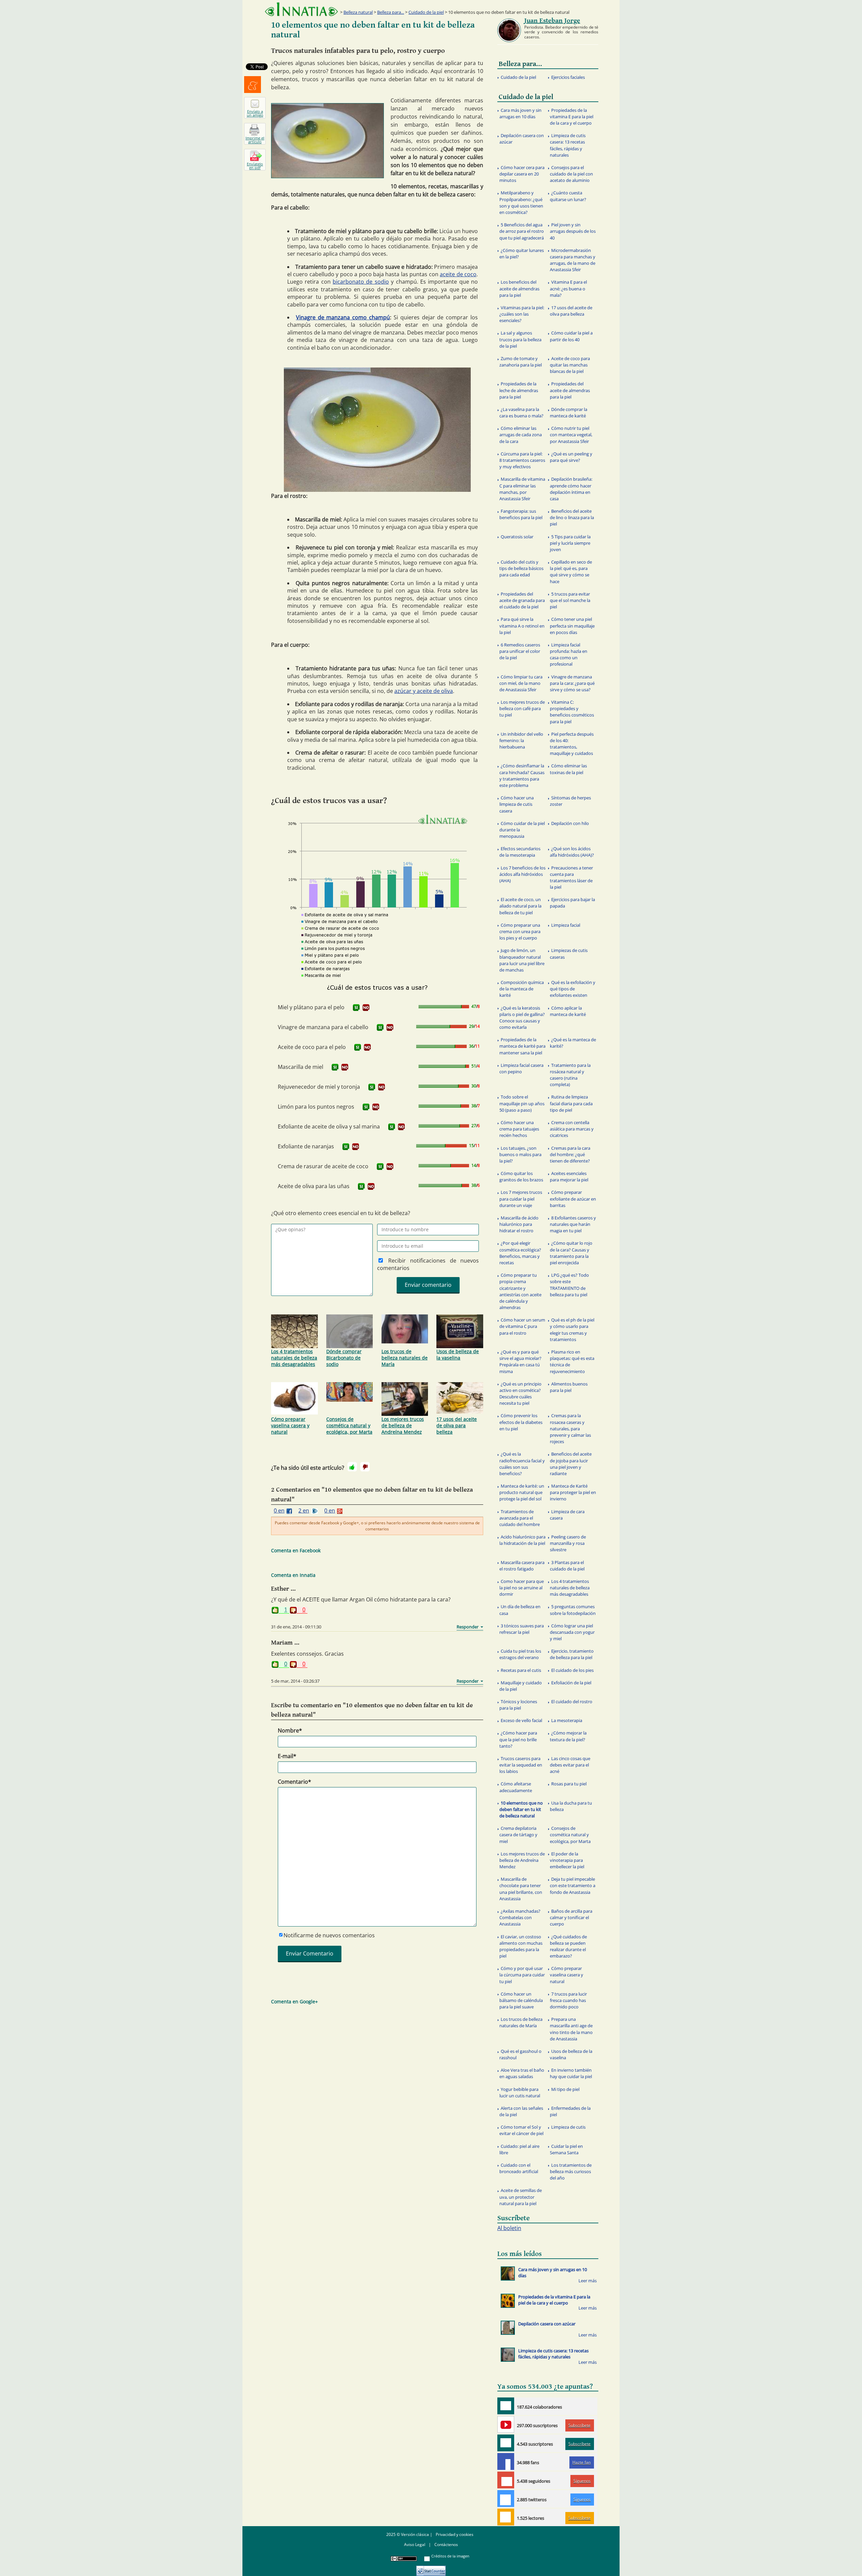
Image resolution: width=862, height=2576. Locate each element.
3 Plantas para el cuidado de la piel (567, 1566)
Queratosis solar (517, 537)
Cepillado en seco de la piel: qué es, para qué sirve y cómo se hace (571, 572)
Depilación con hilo (570, 823)
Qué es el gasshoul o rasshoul (520, 2054)
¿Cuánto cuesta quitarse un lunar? (568, 196)
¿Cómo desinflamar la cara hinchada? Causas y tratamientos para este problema (522, 775)
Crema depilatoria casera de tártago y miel (518, 1835)
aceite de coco (458, 274)
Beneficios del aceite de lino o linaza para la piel (572, 517)
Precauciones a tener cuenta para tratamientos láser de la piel (571, 878)
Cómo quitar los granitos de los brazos (521, 1176)
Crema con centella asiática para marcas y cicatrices (572, 1129)
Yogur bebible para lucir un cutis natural (520, 2092)
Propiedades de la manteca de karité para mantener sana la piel (522, 1046)
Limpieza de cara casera (567, 1515)
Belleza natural (358, 12)
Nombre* (290, 1730)
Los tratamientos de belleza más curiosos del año (571, 2171)
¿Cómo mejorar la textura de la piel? (568, 1736)
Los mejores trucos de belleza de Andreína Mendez (403, 1425)
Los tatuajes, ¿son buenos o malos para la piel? (520, 1154)
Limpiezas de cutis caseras (569, 953)
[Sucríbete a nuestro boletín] (506, 2443)
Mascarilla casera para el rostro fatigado (522, 1566)
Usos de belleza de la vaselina (458, 1355)
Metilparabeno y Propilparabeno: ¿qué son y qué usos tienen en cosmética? (521, 202)
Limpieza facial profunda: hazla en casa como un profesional (569, 655)
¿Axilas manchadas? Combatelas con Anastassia (520, 1917)
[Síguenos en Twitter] (506, 2499)
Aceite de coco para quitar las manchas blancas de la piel (570, 365)
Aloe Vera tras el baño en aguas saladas (522, 2073)
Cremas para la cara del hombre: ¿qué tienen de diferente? (570, 1154)
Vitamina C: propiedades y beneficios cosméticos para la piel (572, 712)
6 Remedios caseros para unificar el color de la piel (520, 651)
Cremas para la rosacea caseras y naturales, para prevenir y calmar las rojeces (570, 1428)
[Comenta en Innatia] (506, 2406)
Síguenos (582, 2481)
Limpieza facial (566, 925)
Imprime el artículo (255, 140)
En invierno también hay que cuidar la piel (571, 2073)
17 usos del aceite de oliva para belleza (457, 1425)
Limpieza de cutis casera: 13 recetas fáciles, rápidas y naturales (568, 145)
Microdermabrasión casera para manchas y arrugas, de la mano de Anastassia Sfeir (573, 260)
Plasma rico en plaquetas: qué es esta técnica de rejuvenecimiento (572, 1362)
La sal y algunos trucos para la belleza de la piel (520, 339)
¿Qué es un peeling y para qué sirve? (571, 457)
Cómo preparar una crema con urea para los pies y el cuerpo (520, 931)
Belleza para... (391, 12)
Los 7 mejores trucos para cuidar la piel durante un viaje (521, 1199)
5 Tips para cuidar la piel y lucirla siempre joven (570, 543)
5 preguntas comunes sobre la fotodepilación (573, 1610)
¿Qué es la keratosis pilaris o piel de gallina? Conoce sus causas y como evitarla (522, 1018)
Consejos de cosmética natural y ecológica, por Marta (349, 1425)
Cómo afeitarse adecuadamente (516, 1787)
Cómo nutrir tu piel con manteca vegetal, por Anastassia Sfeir (571, 435)
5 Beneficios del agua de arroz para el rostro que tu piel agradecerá (522, 231)
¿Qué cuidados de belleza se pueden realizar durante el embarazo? (568, 1946)
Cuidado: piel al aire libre (519, 2149)
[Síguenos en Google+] (506, 2480)
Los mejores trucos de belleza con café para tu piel (522, 708)
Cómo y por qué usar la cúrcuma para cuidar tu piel (522, 1975)
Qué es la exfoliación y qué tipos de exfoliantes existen (573, 989)
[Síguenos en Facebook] (506, 2461)
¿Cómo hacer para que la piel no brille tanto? (518, 1739)
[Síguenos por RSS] (506, 2517)
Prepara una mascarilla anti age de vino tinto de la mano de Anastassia (571, 2029)
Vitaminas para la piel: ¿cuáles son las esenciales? (522, 314)
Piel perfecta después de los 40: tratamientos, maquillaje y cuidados (572, 744)
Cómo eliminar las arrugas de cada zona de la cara (521, 435)
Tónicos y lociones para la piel (518, 1705)
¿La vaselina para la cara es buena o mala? (521, 412)
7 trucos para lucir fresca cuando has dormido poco (568, 2000)
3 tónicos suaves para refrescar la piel (522, 1629)
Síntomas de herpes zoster (570, 801)
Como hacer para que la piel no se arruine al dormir (522, 1588)
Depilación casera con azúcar (522, 139)
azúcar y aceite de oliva (424, 691)
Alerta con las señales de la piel (521, 2111)
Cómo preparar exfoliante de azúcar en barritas (573, 1199)
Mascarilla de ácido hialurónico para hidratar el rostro (519, 1224)
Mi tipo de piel (565, 2089)
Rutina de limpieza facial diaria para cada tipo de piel (571, 1103)
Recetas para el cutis (521, 1670)
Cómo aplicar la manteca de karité (568, 1011)
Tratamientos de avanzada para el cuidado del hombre (520, 1518)
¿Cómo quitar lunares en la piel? (522, 253)
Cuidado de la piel (426, 12)
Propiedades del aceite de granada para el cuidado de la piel (522, 600)
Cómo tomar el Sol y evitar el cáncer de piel (521, 2130)
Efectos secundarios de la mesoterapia (520, 852)
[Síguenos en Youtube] (506, 2424)
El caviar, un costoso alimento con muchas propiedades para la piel (521, 1946)
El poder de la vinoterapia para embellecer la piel (567, 1860)
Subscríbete (579, 2425)
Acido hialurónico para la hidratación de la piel (522, 1540)
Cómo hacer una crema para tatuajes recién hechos (519, 1129)
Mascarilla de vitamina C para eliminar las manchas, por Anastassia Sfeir (522, 489)
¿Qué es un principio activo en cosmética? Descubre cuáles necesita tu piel (520, 1394)
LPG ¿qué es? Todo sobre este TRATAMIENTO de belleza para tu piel (569, 1285)
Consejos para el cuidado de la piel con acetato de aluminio (571, 174)
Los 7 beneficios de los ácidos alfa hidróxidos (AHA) (522, 874)
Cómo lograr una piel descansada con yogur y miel (572, 1632)
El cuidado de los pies (572, 1670)
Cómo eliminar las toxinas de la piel (568, 769)
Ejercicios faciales (568, 77)
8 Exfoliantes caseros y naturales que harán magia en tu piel (573, 1224)
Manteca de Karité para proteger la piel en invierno (573, 1492)
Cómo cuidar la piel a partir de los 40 (571, 336)
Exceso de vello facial (521, 1720)
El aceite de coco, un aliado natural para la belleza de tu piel (520, 906)
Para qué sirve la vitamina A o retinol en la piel (522, 626)
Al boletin (509, 2228)
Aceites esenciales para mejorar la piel (569, 1176)
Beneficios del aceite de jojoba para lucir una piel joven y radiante (571, 1464)
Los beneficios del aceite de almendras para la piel (519, 288)
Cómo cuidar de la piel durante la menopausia (522, 830)
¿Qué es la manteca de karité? (573, 1043)
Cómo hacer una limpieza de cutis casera (517, 804)
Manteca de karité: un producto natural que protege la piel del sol (522, 1492)
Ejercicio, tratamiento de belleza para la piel (572, 1654)
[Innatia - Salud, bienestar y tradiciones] (301, 9)
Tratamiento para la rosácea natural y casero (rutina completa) (570, 1075)
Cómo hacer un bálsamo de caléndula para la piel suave (521, 2000)
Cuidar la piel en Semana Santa (566, 2149)
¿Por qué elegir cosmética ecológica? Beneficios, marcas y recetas (520, 1253)
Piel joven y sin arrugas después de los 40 (573, 231)
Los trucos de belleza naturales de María (405, 1358)
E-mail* (287, 1756)
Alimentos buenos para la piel (569, 1387)
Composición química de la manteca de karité (522, 989)
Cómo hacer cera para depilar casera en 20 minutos (522, 174)
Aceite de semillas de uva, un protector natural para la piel (521, 2197)
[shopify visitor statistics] (431, 2568)
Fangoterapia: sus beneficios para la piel (521, 514)
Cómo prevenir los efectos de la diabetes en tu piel (521, 1422)
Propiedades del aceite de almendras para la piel (570, 390)
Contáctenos (446, 2545)
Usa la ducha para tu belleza (571, 1806)
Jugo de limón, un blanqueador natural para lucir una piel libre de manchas (522, 960)
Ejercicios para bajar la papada (572, 903)
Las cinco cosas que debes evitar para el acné (570, 1765)
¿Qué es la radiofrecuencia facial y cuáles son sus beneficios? (522, 1464)
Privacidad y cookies (455, 2534)
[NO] (366, 1008)
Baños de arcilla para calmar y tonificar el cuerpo (571, 1917)
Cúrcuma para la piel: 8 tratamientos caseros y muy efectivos (522, 460)
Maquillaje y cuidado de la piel (521, 1686)
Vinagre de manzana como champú (343, 317)
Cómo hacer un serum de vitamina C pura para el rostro (522, 1326)
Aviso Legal (415, 2545)
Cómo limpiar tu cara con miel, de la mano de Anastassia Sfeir (521, 683)
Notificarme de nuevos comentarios (329, 1935)
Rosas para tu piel (569, 1784)
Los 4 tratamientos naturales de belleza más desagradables (294, 1358)
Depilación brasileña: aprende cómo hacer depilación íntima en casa (571, 489)
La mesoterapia (567, 1720)
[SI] (356, 1008)
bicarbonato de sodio (361, 282)
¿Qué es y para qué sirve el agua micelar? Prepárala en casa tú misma (520, 1362)
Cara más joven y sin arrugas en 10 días (520, 113)
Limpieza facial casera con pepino (521, 1068)
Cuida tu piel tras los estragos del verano (520, 1654)
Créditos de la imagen (450, 2556)
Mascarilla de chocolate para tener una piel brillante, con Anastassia (521, 1889)
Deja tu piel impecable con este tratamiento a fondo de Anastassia (573, 1885)
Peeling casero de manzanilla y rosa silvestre (568, 1543)
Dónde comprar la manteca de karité (569, 412)
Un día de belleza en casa (520, 1610)
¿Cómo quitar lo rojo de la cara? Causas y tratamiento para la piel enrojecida (571, 1253)
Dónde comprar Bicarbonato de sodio (344, 1358)
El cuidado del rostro (572, 1702)
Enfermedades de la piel (570, 2111)
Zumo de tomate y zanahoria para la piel (521, 362)
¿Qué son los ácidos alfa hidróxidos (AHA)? (572, 852)
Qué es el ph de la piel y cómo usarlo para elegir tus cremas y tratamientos (572, 1330)
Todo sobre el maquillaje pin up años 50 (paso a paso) (522, 1103)
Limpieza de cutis (568, 2127)
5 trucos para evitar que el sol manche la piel (570, 600)
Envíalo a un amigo (255, 113)
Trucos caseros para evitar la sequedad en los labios (521, 1765)
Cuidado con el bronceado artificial (519, 2168)
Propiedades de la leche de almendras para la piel (519, 390)
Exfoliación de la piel (571, 1683)
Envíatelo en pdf (255, 166)
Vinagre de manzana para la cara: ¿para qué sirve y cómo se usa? (572, 683)
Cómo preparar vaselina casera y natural (290, 1425)
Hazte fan (582, 2462)
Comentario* (294, 1782)
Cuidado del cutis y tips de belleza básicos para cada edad (521, 568)
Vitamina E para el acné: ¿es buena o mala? (568, 288)
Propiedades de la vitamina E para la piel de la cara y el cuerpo (572, 117)
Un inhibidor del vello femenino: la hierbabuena (521, 740)
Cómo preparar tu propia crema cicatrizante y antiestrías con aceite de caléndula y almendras (520, 1291)
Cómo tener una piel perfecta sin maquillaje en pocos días (572, 626)
